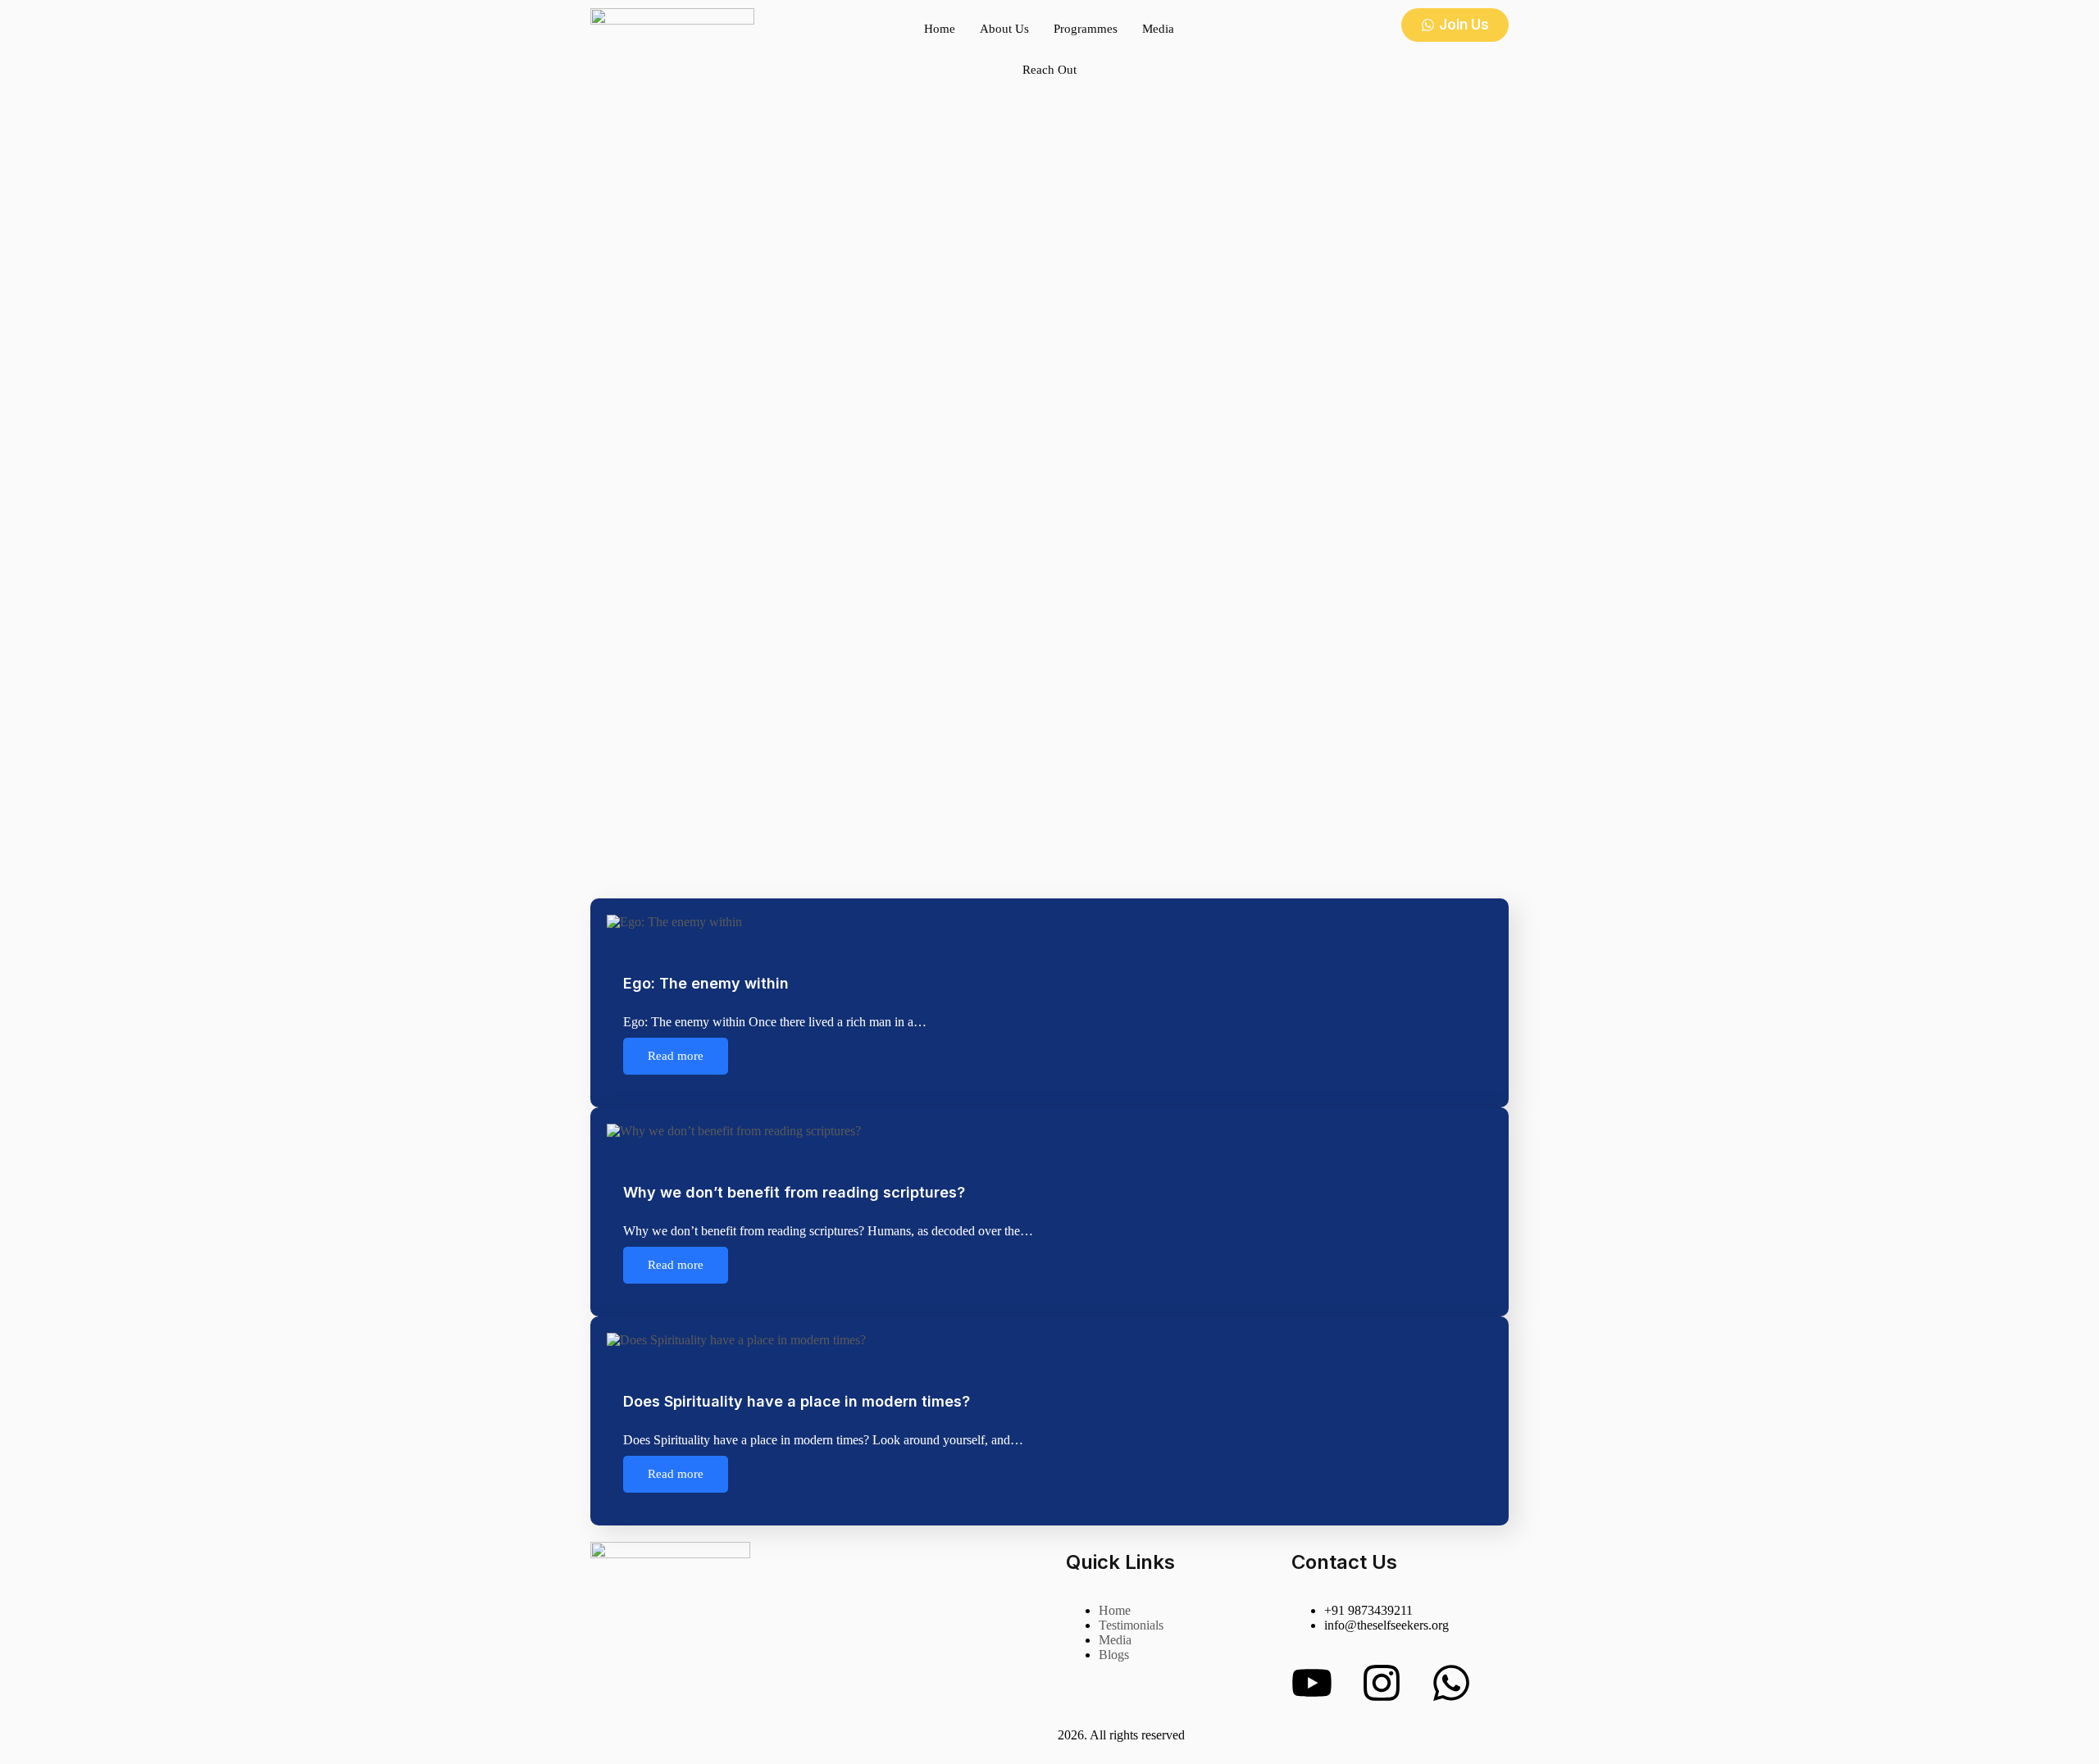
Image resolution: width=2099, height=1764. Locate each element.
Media (1158, 29)
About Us (1004, 29)
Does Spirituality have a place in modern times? (797, 1401)
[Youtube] (1312, 1683)
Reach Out (1049, 70)
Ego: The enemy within (706, 983)
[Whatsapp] (1451, 1683)
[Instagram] (1382, 1683)
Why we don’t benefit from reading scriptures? (794, 1192)
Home (940, 29)
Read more (676, 1056)
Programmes (1086, 29)
